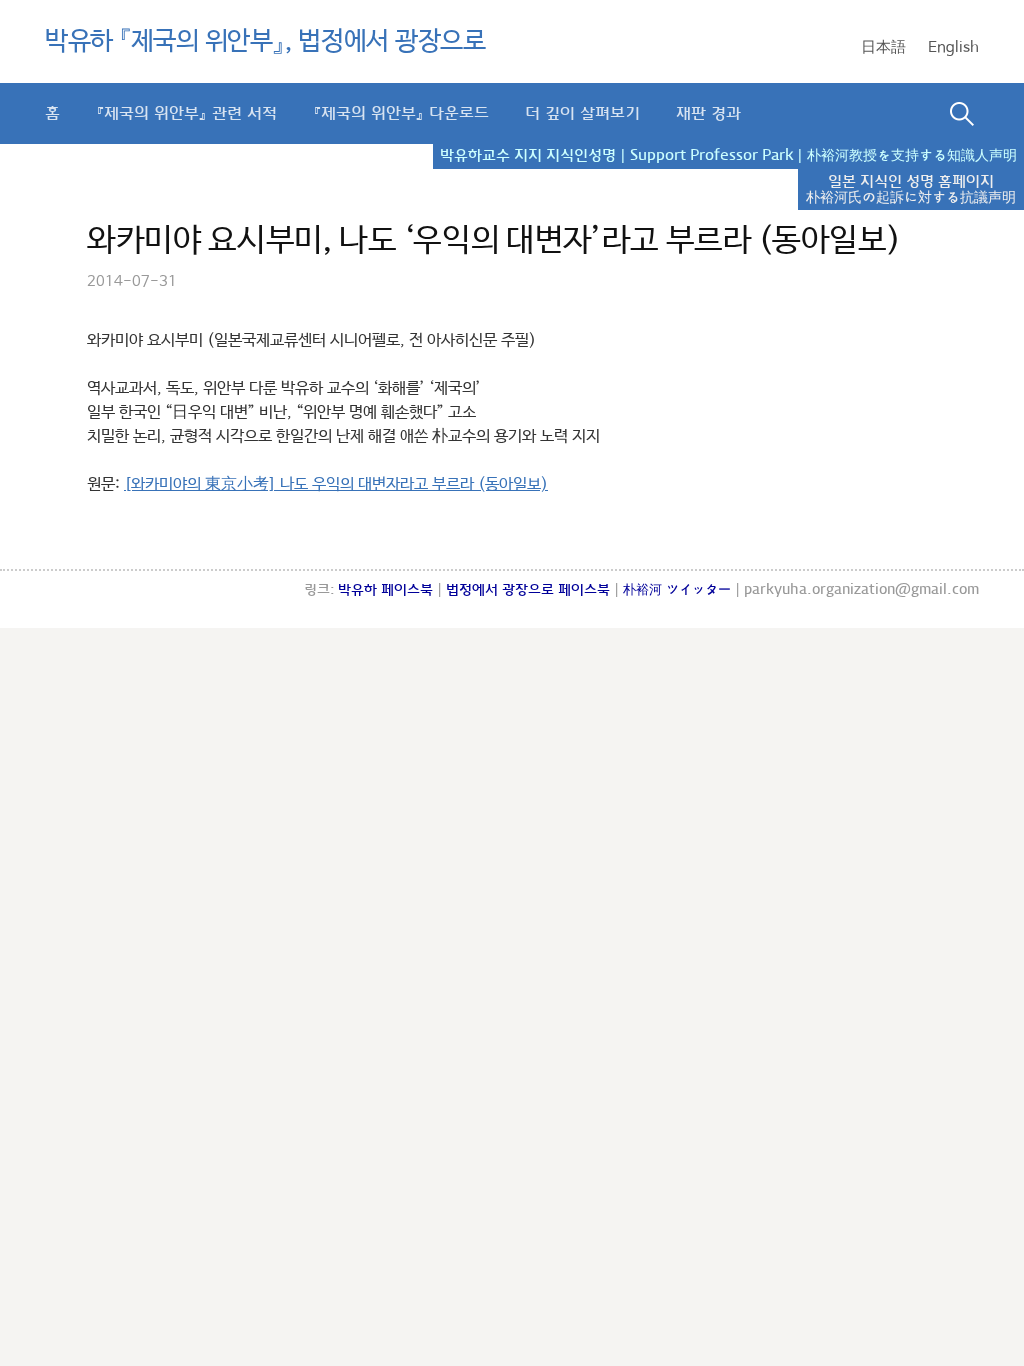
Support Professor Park (711, 156)
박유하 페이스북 (385, 590)
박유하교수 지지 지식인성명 (528, 156)
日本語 (883, 47)
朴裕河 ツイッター (677, 590)
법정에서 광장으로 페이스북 (528, 590)
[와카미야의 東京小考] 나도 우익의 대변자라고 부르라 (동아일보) (336, 484)
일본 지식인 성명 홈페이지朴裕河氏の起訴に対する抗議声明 (911, 190)
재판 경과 (708, 113)
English (953, 47)
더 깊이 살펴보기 (582, 113)
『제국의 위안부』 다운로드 (401, 113)
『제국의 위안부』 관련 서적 (186, 113)
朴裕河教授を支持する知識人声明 (912, 156)
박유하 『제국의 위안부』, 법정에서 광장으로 (265, 42)
